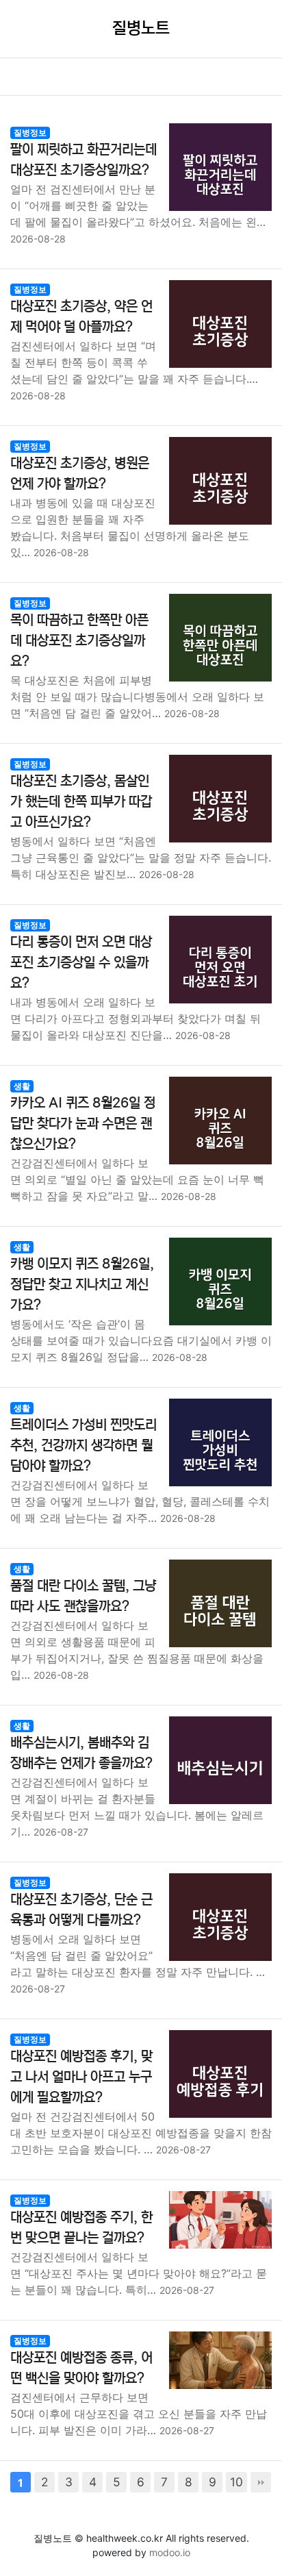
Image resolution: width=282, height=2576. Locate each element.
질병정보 (30, 133)
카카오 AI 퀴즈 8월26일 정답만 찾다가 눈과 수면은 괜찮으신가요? (83, 1124)
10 (236, 2482)
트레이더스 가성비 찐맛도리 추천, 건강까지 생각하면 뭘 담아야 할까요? (84, 1446)
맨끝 (261, 2482)
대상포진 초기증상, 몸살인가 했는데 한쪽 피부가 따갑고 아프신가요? (81, 802)
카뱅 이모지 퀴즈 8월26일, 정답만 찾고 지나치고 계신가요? (82, 1285)
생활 (22, 1086)
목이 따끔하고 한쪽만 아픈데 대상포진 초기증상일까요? (79, 641)
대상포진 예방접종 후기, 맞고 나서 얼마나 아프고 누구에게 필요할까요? (81, 2077)
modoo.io (170, 2552)
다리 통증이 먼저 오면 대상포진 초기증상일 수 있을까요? (81, 963)
